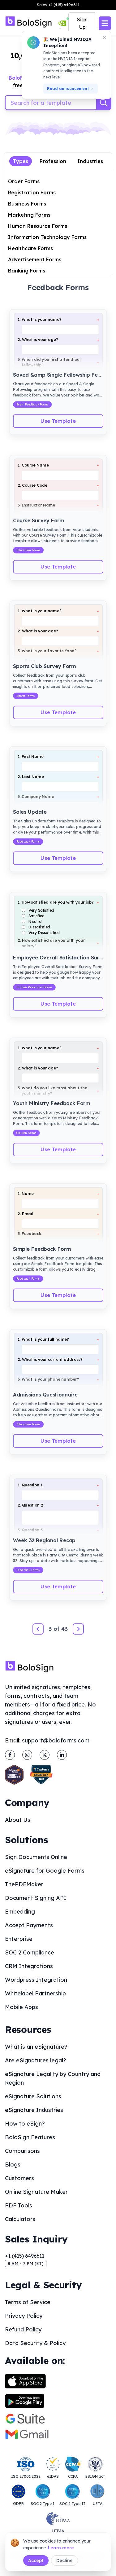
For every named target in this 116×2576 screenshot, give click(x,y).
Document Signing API (36, 1898)
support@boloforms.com (56, 1740)
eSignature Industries (34, 2110)
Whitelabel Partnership (35, 1993)
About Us (18, 1820)
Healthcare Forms (30, 248)
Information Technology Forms (47, 237)
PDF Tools (19, 2205)
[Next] (78, 1629)
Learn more (61, 2548)
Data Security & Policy (35, 2343)
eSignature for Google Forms (45, 1871)
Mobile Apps (21, 2007)
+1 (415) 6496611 (25, 2256)
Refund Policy (23, 2329)
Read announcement (68, 89)
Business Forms (27, 204)
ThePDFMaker (24, 1884)
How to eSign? (25, 2124)
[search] (104, 103)
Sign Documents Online (36, 1857)
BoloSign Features (30, 2137)
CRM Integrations (29, 1966)
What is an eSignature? (36, 2047)
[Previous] (38, 1629)
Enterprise (19, 1939)
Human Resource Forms (38, 226)
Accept (36, 2561)
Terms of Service (28, 2302)
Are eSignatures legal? (36, 2060)
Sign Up (82, 23)
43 (64, 1629)
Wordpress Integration (36, 1980)
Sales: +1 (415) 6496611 (58, 5)
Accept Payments (29, 1925)
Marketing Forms (29, 215)
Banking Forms (27, 271)
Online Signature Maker (36, 2192)
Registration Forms (32, 193)
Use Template (58, 421)
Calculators (20, 2219)
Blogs (13, 2164)
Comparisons (22, 2151)
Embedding (20, 1912)
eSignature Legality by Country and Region (53, 2078)
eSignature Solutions (33, 2096)
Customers (19, 2178)
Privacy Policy (24, 2316)
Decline (64, 2561)
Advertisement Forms (35, 259)
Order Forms (24, 181)
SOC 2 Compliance (30, 1952)
